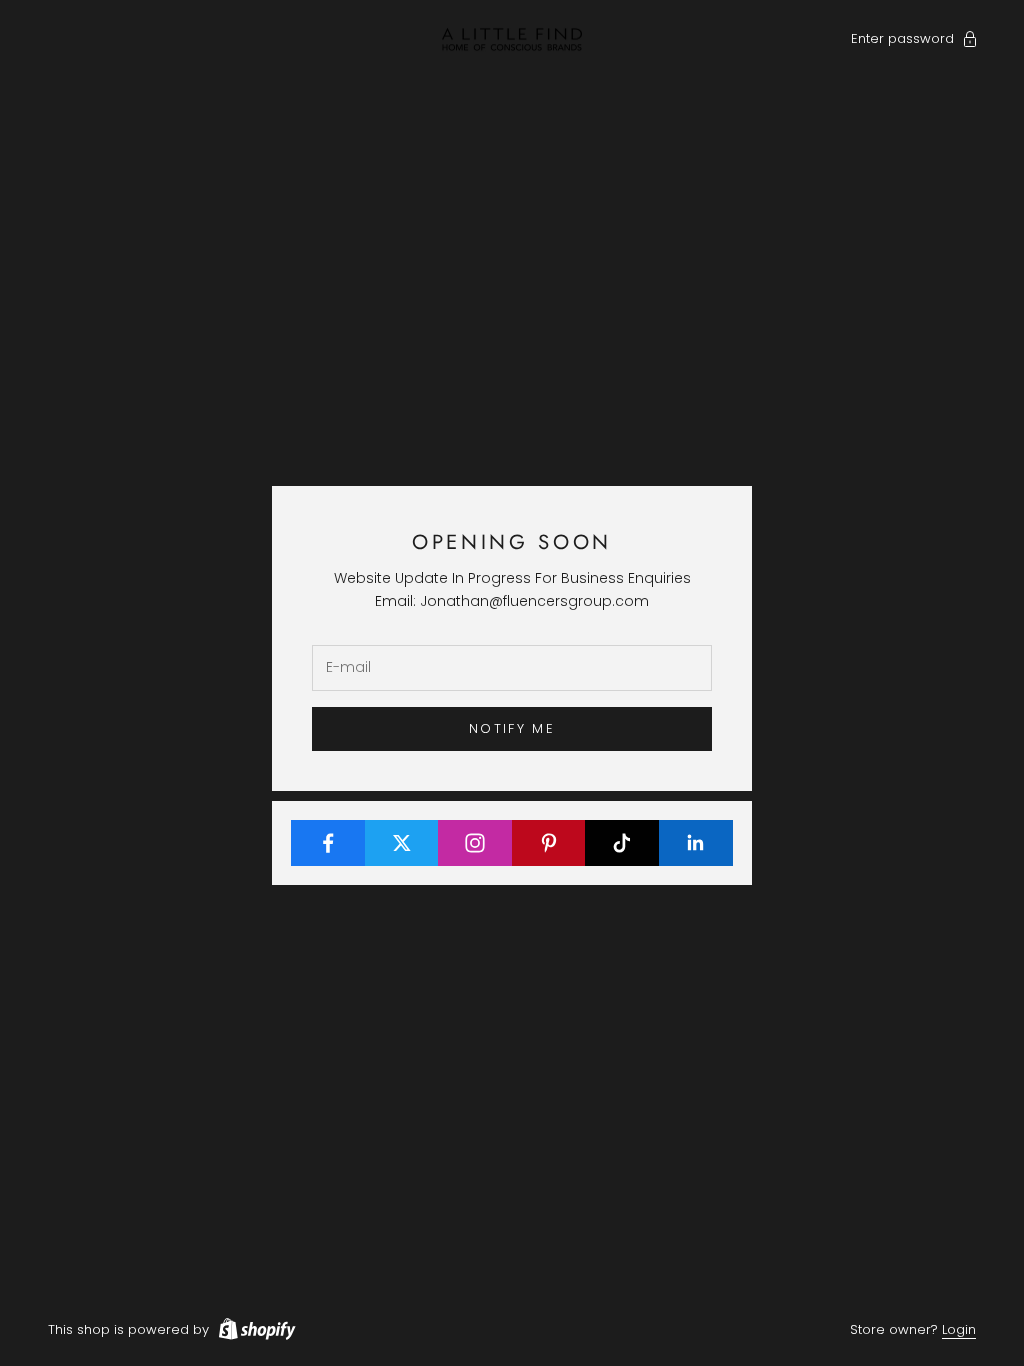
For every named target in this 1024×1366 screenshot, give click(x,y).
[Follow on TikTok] (622, 843)
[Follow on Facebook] (328, 843)
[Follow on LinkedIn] (696, 843)
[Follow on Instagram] (475, 843)
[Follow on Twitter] (402, 843)
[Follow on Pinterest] (549, 843)
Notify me (512, 728)
